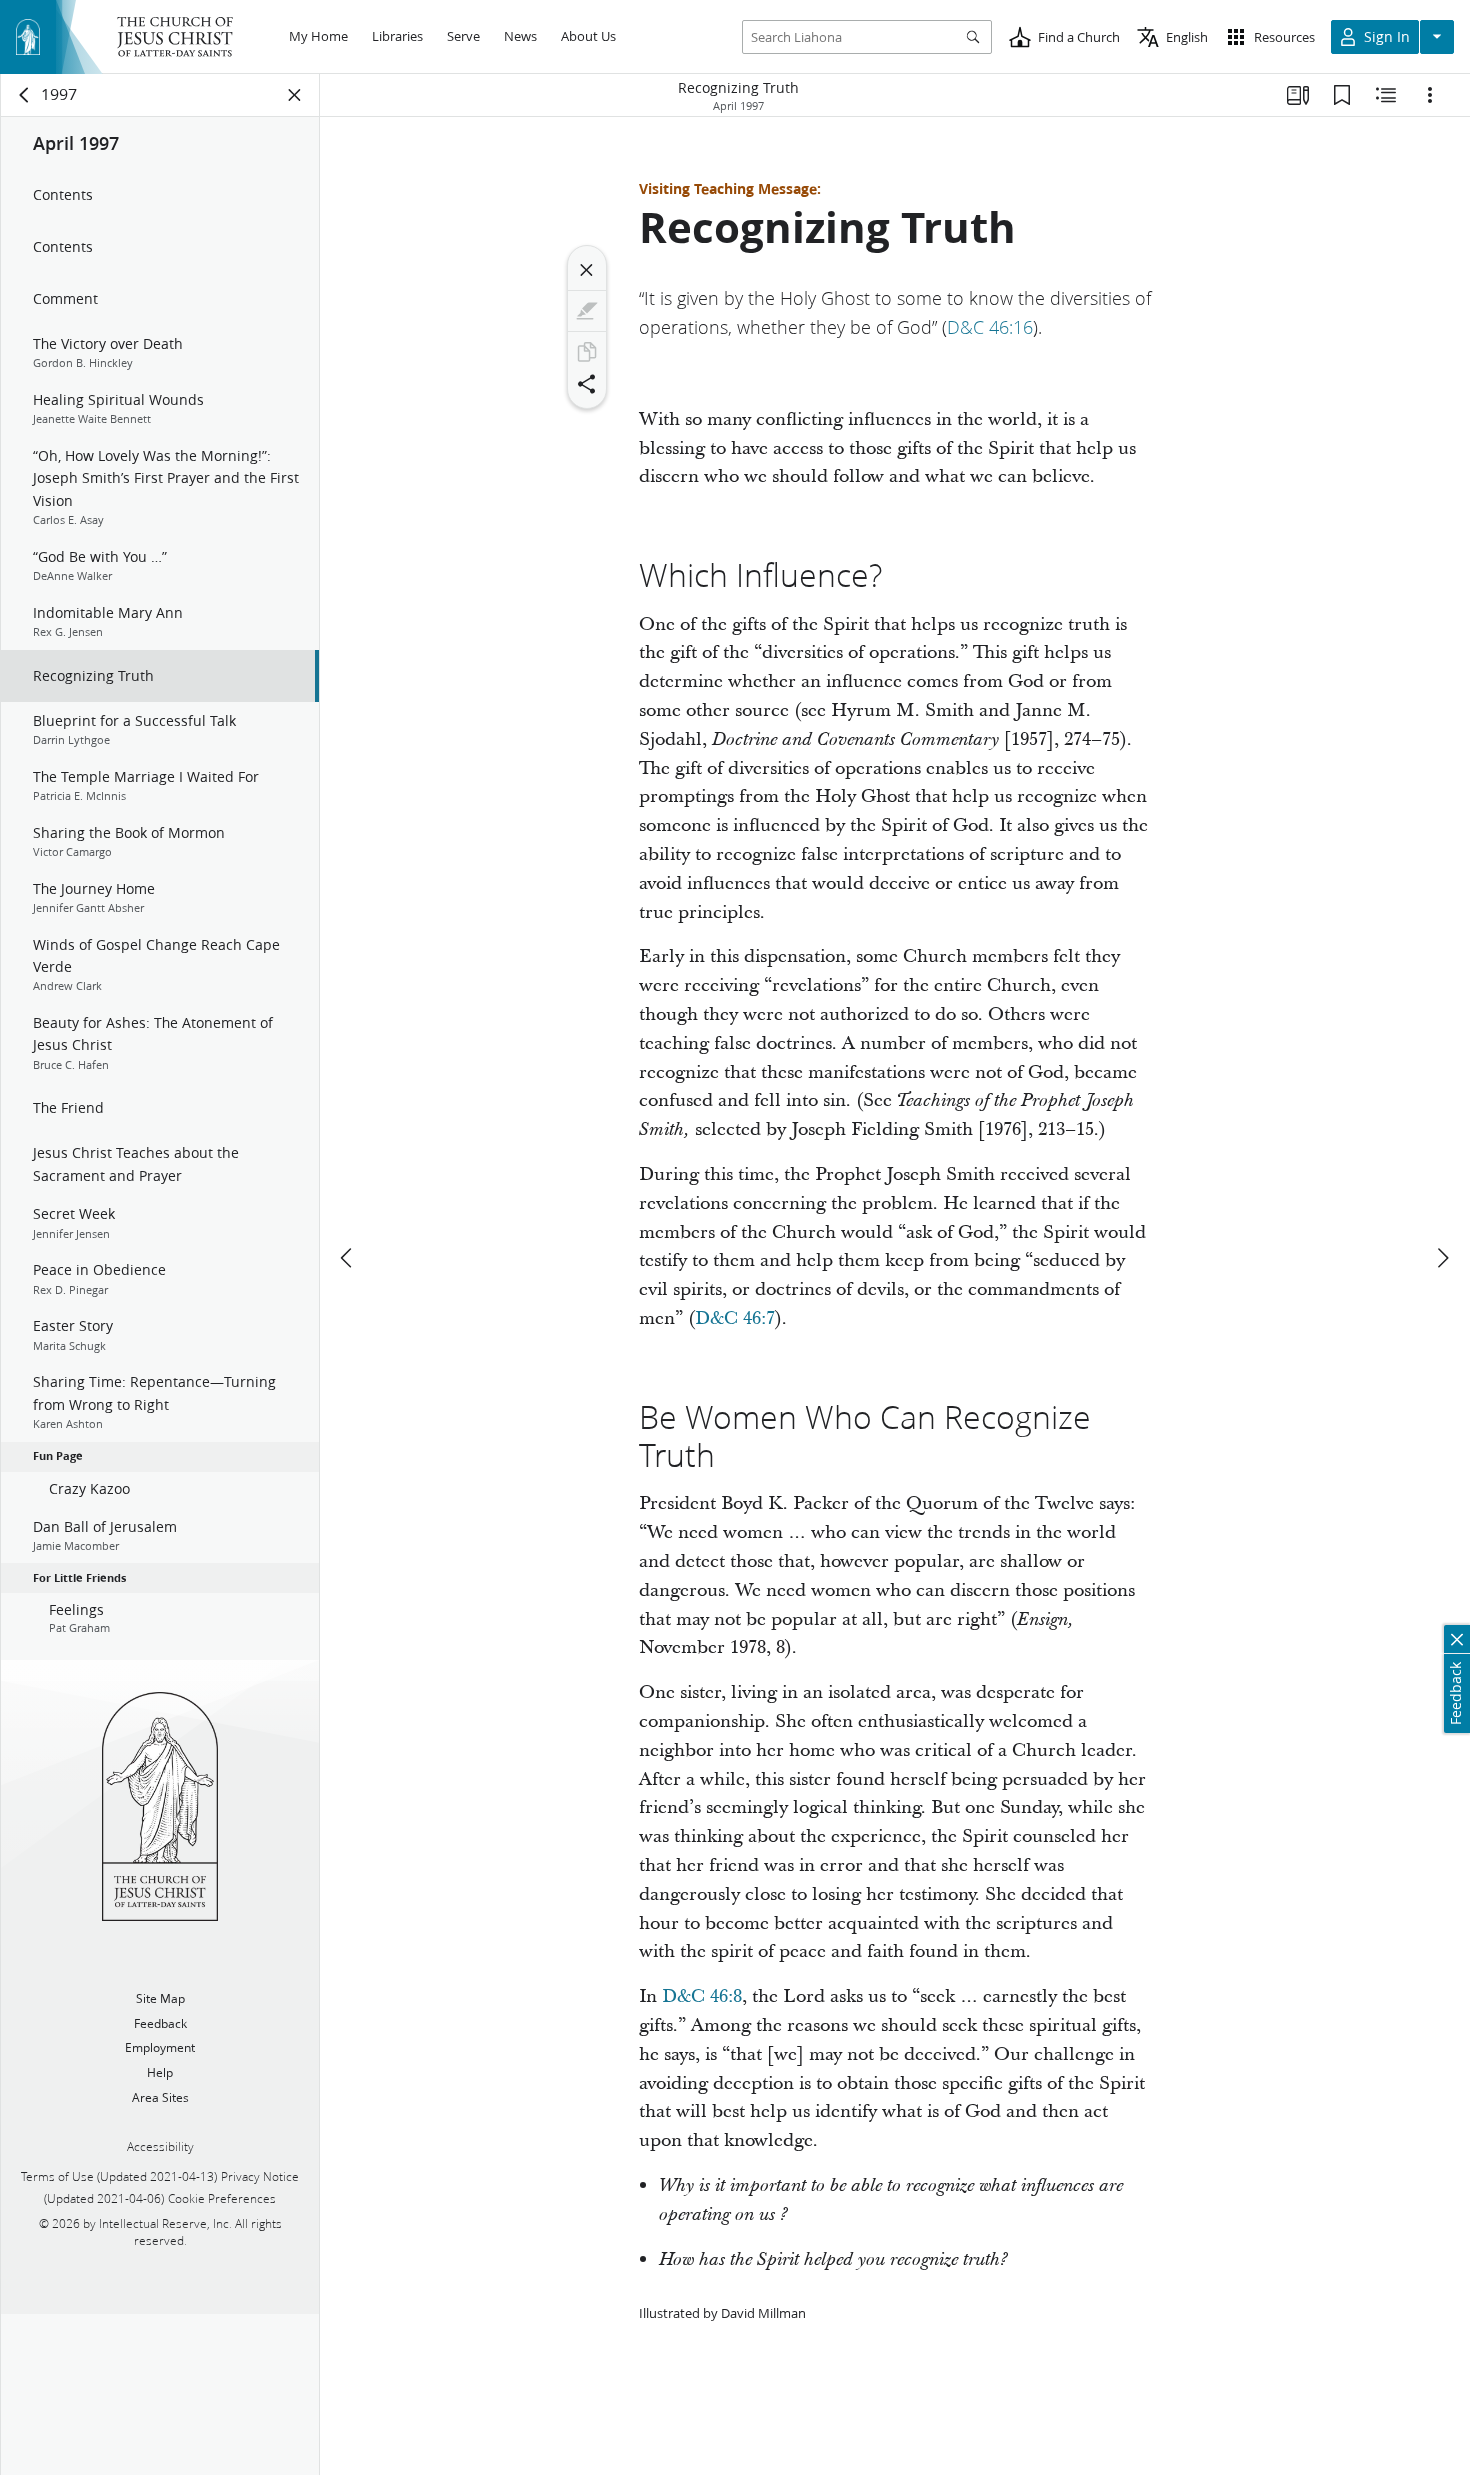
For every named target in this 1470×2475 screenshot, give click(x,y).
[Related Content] (1386, 95)
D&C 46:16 (990, 327)
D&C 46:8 (702, 1996)
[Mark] (587, 311)
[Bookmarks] (1342, 95)
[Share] (587, 384)
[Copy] (587, 352)
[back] (25, 95)
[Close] (587, 270)
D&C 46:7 (735, 1318)
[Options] (1430, 95)
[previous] (348, 1258)
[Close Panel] (295, 95)
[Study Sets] (1298, 95)
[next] (1442, 1258)
